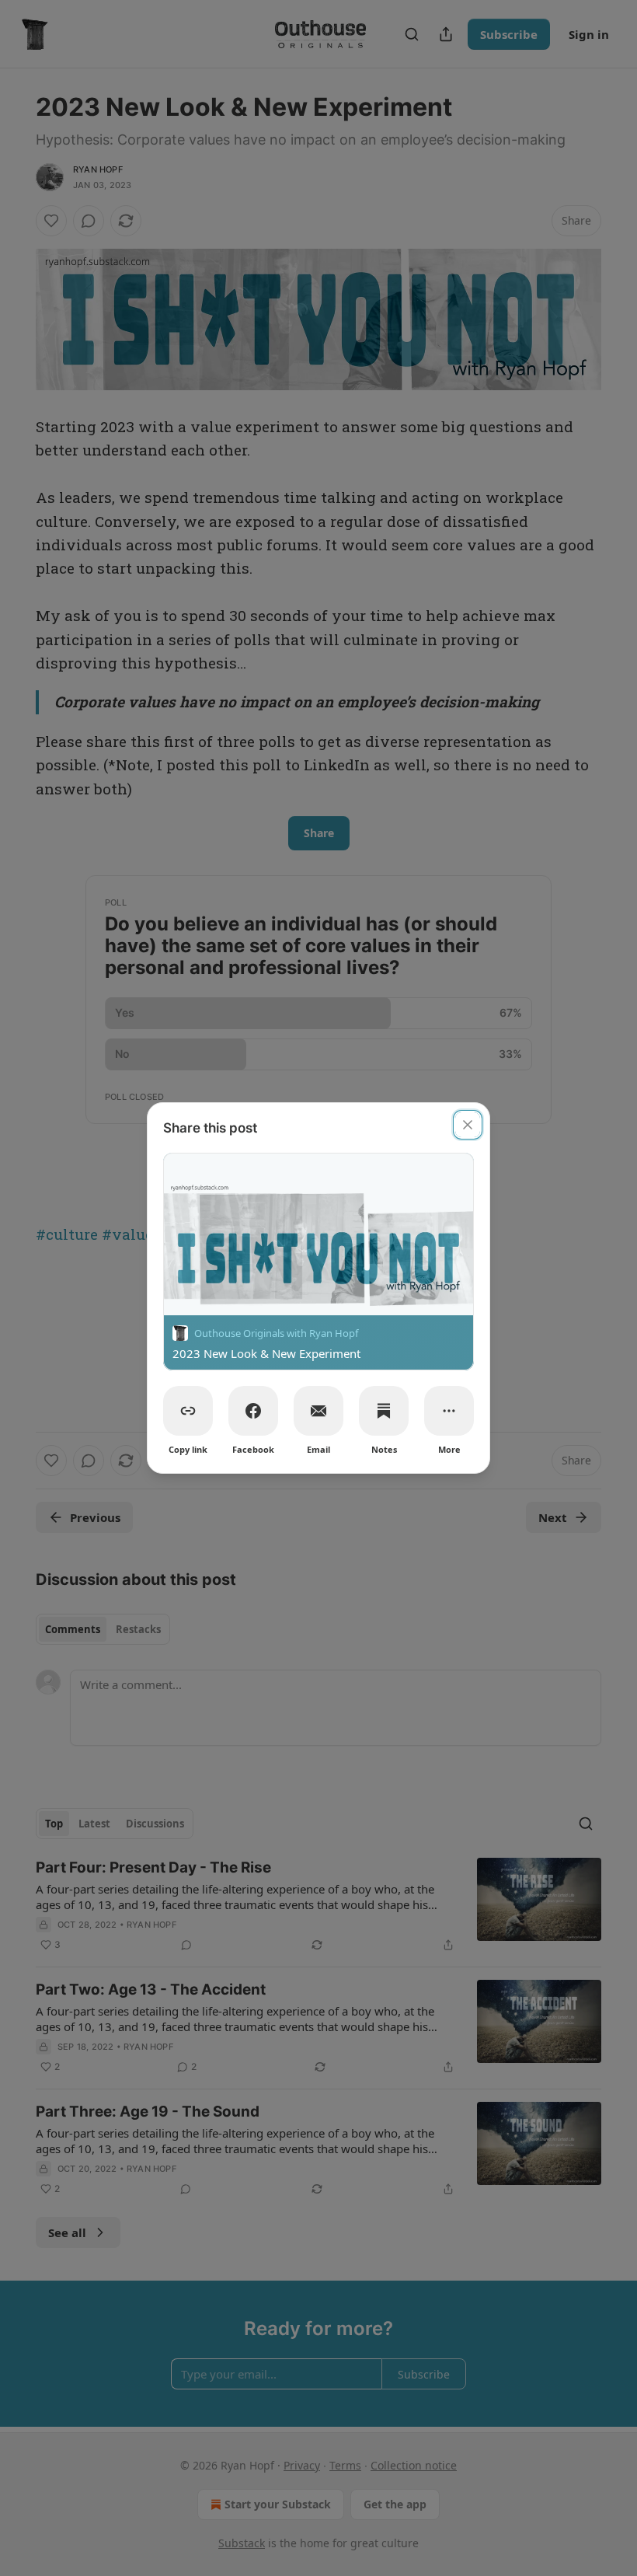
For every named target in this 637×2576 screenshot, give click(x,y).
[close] (468, 1125)
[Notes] (384, 1411)
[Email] (318, 1411)
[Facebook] (253, 1411)
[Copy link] (188, 1411)
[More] (449, 1411)
